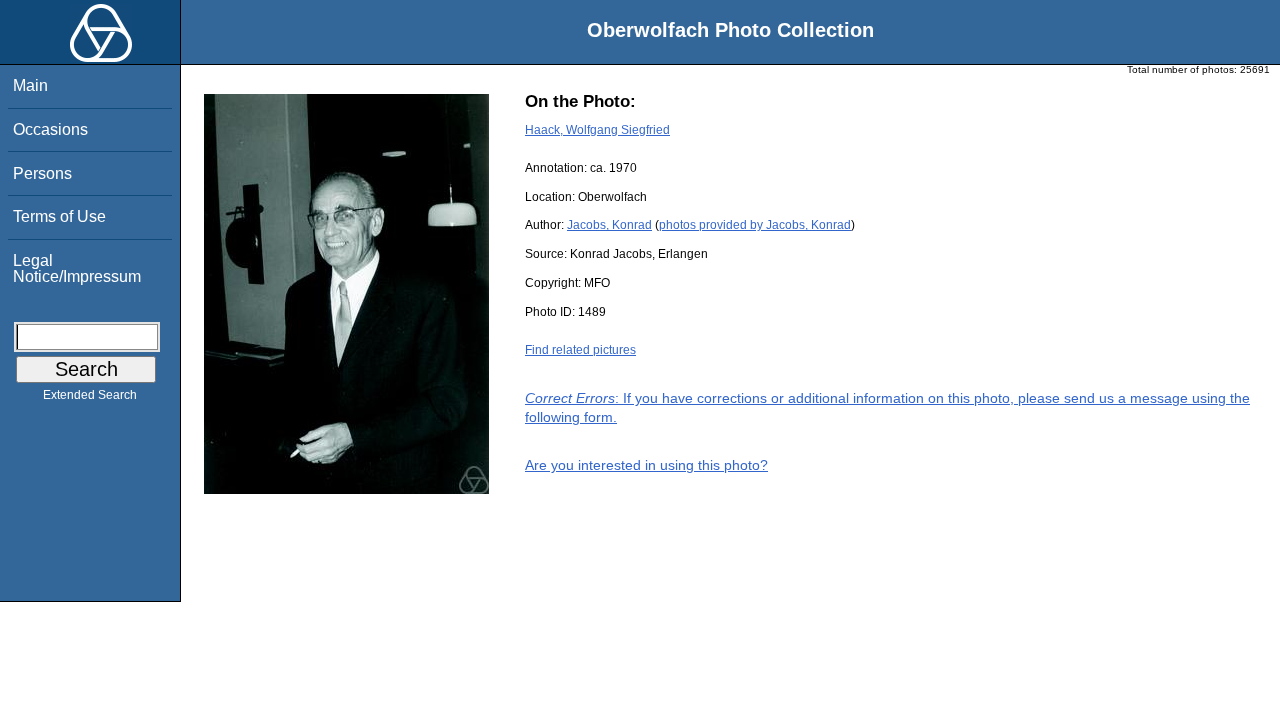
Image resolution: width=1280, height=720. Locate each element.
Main (30, 85)
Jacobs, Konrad (609, 225)
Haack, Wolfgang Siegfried (597, 130)
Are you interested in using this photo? (646, 465)
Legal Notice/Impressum (77, 268)
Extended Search (90, 395)
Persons (42, 173)
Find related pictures (580, 350)
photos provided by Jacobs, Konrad (755, 225)
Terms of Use (59, 216)
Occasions (50, 129)
